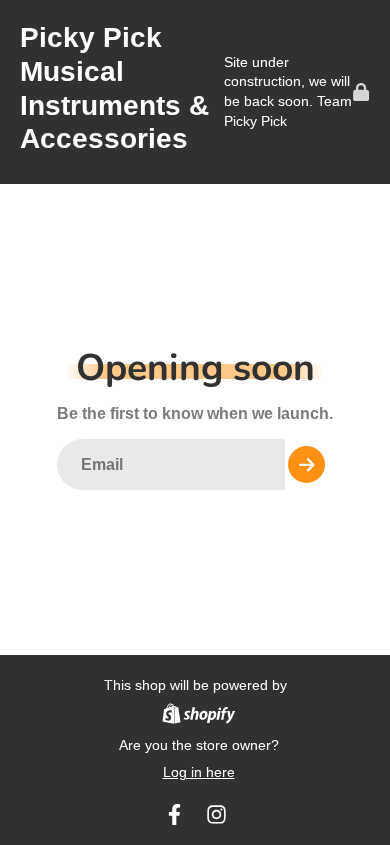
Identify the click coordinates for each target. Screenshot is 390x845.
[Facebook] (174, 814)
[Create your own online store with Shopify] (198, 716)
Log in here (199, 772)
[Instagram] (216, 814)
